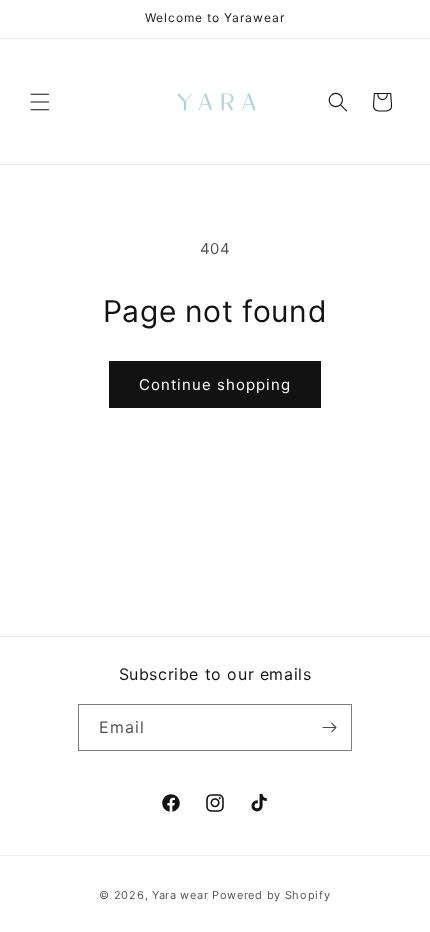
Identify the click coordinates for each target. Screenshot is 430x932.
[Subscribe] (329, 727)
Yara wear (180, 895)
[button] (40, 102)
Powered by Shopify (271, 895)
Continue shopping (215, 384)
